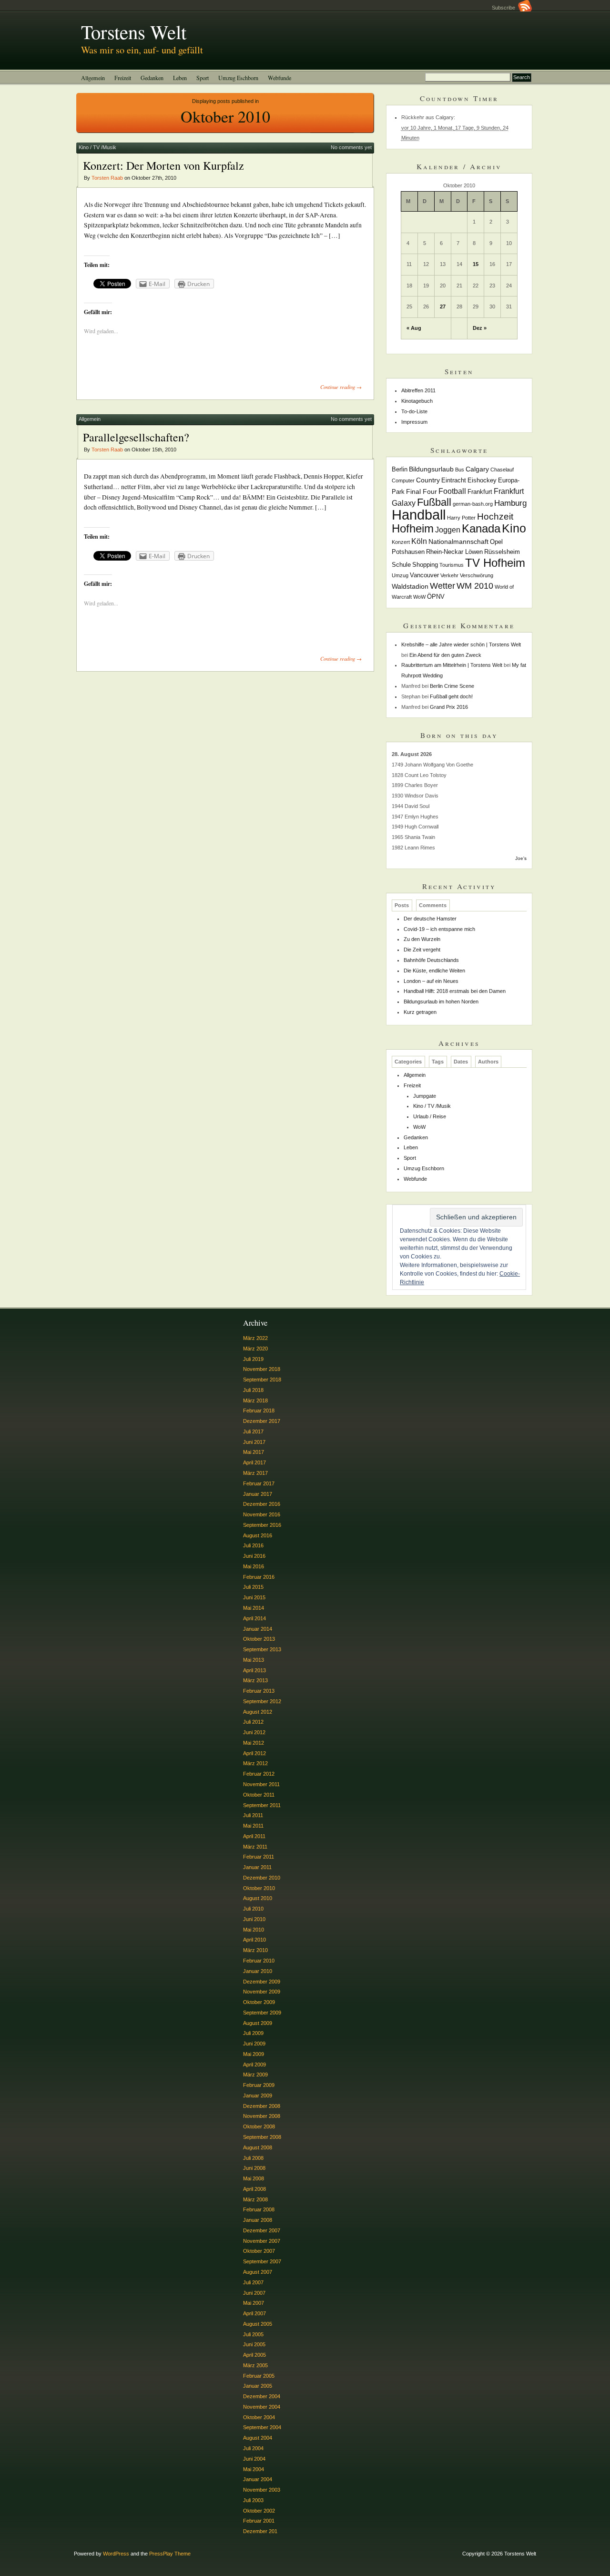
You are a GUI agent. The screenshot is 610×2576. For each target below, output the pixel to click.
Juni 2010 (254, 1919)
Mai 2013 (254, 1660)
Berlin (400, 470)
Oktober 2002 (259, 2511)
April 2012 (254, 1753)
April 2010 (254, 1940)
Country (428, 480)
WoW (419, 597)
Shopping (425, 565)
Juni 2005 (254, 2344)
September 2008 (262, 2137)
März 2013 (255, 1680)
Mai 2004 (254, 2469)
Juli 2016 (253, 1545)
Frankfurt (480, 492)
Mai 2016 (254, 1566)
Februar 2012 (259, 1774)
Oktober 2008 (259, 2126)
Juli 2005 (253, 2334)
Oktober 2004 (259, 2417)
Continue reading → (341, 387)
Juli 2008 (253, 2158)
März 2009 (255, 2075)
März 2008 (255, 2199)
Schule (401, 565)
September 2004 (262, 2427)
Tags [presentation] (438, 1062)
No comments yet (351, 147)
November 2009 (262, 1992)
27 (443, 307)
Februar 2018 (259, 1411)
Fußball (434, 502)
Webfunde (280, 78)
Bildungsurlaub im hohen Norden (441, 1002)
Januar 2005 (258, 2386)
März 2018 (255, 1400)
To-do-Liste (414, 411)
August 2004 (258, 2438)
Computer (403, 480)
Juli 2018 (253, 1390)
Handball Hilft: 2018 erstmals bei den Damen (455, 991)
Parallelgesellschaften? (136, 437)
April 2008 (254, 2189)
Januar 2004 (258, 2479)
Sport (203, 78)
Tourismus (452, 565)
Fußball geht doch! (451, 696)
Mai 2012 (254, 1743)
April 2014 (254, 1618)
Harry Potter (461, 518)
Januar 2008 (258, 2220)
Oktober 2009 (259, 2002)
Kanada (481, 528)
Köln (419, 541)
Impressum (414, 422)
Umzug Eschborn (238, 78)
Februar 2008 (259, 2209)
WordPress (116, 2554)
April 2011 (254, 1836)
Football (452, 491)
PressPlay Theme (170, 2554)
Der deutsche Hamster (430, 919)
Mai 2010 (254, 1930)
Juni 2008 (254, 2168)
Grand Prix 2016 (449, 707)
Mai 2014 (254, 1608)
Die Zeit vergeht (422, 950)
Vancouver (424, 575)
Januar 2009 (258, 2096)
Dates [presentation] (461, 1062)
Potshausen (408, 552)
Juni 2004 (254, 2459)
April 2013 (254, 1670)
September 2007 (262, 2261)
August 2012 (258, 1712)
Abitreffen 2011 (418, 390)
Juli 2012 (253, 1722)
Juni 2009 (254, 2044)
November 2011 (261, 1784)
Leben (180, 78)
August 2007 (258, 2272)
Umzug (400, 575)
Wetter (442, 586)
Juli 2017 (253, 1431)
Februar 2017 (259, 1483)
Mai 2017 (254, 1452)
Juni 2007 (254, 2293)
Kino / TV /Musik (97, 147)
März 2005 (255, 2365)
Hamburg (510, 503)
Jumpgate (425, 1096)
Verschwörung (477, 575)
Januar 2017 (258, 1494)
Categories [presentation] (408, 1062)
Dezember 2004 (262, 2396)
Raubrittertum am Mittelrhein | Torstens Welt (452, 665)
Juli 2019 (253, 1359)
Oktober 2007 (259, 2251)
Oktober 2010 (259, 1888)
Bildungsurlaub (431, 469)
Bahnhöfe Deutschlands (431, 960)
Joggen (448, 530)
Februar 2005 (259, 2376)
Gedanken (152, 78)
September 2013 (262, 1649)
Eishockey (482, 480)
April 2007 (254, 2313)
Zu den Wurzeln (422, 939)
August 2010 (258, 1898)
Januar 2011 (257, 1867)
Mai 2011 (253, 1826)
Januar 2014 (258, 1629)
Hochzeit (495, 516)
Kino (514, 528)
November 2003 (262, 2490)
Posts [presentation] (402, 905)
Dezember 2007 (262, 2230)
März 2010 (255, 1950)
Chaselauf (502, 470)
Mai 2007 (254, 2303)
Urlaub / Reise (430, 1116)
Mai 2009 (254, 2054)
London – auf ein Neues (431, 981)
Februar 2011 (259, 1857)
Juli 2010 (253, 1909)
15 (476, 264)
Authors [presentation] (488, 1062)
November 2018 (262, 1369)
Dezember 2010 (262, 1878)
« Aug (414, 328)
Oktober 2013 (259, 1639)
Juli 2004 (253, 2448)
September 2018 (262, 1380)
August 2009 (258, 2023)
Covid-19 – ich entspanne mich (439, 929)
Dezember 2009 (262, 1982)
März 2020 (255, 1349)
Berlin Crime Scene (452, 686)
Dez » (480, 328)
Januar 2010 (258, 1971)
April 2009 (254, 2065)
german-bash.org (473, 504)
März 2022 (255, 1338)
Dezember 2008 (262, 2106)
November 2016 (262, 1514)
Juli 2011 (253, 1815)
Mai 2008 (254, 2178)
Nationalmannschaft (458, 542)
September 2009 (262, 2013)
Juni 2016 (254, 1556)
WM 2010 (475, 586)
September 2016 (262, 1525)
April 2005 (254, 2355)
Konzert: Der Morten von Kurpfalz (163, 165)
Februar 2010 (259, 1961)
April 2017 (254, 1462)
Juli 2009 (253, 2033)
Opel (496, 542)
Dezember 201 (260, 2531)
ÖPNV (436, 597)
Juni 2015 (254, 1597)
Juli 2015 (253, 1587)
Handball (419, 515)
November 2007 (262, 2241)
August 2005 (258, 2324)
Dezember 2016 (262, 1504)
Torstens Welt (134, 31)
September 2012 (262, 1701)
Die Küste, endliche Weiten (434, 971)
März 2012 (255, 1763)
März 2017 (255, 1473)
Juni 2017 (254, 1442)
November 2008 (262, 2116)
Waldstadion (410, 586)
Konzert (401, 542)
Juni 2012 (254, 1732)
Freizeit (123, 78)
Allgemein (93, 78)
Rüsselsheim (502, 552)
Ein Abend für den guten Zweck (445, 655)
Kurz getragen (420, 1012)
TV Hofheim (495, 563)
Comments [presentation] (433, 905)
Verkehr (449, 575)
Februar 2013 (259, 1691)
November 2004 (262, 2407)
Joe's (521, 858)
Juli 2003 (253, 2500)
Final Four (422, 491)
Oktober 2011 (259, 1795)
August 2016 (258, 1535)
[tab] (402, 905)
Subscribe (505, 8)
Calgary (477, 469)
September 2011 (262, 1805)
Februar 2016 (259, 1577)
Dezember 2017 (262, 1421)
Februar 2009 (259, 2085)
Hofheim (413, 528)
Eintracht (454, 480)
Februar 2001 (259, 2521)
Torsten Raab (107, 178)
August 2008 (258, 2147)
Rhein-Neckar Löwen (454, 552)
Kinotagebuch (417, 401)
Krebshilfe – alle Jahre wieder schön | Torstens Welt (461, 644)
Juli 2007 (253, 2282)
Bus (460, 470)
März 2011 (255, 1847)
